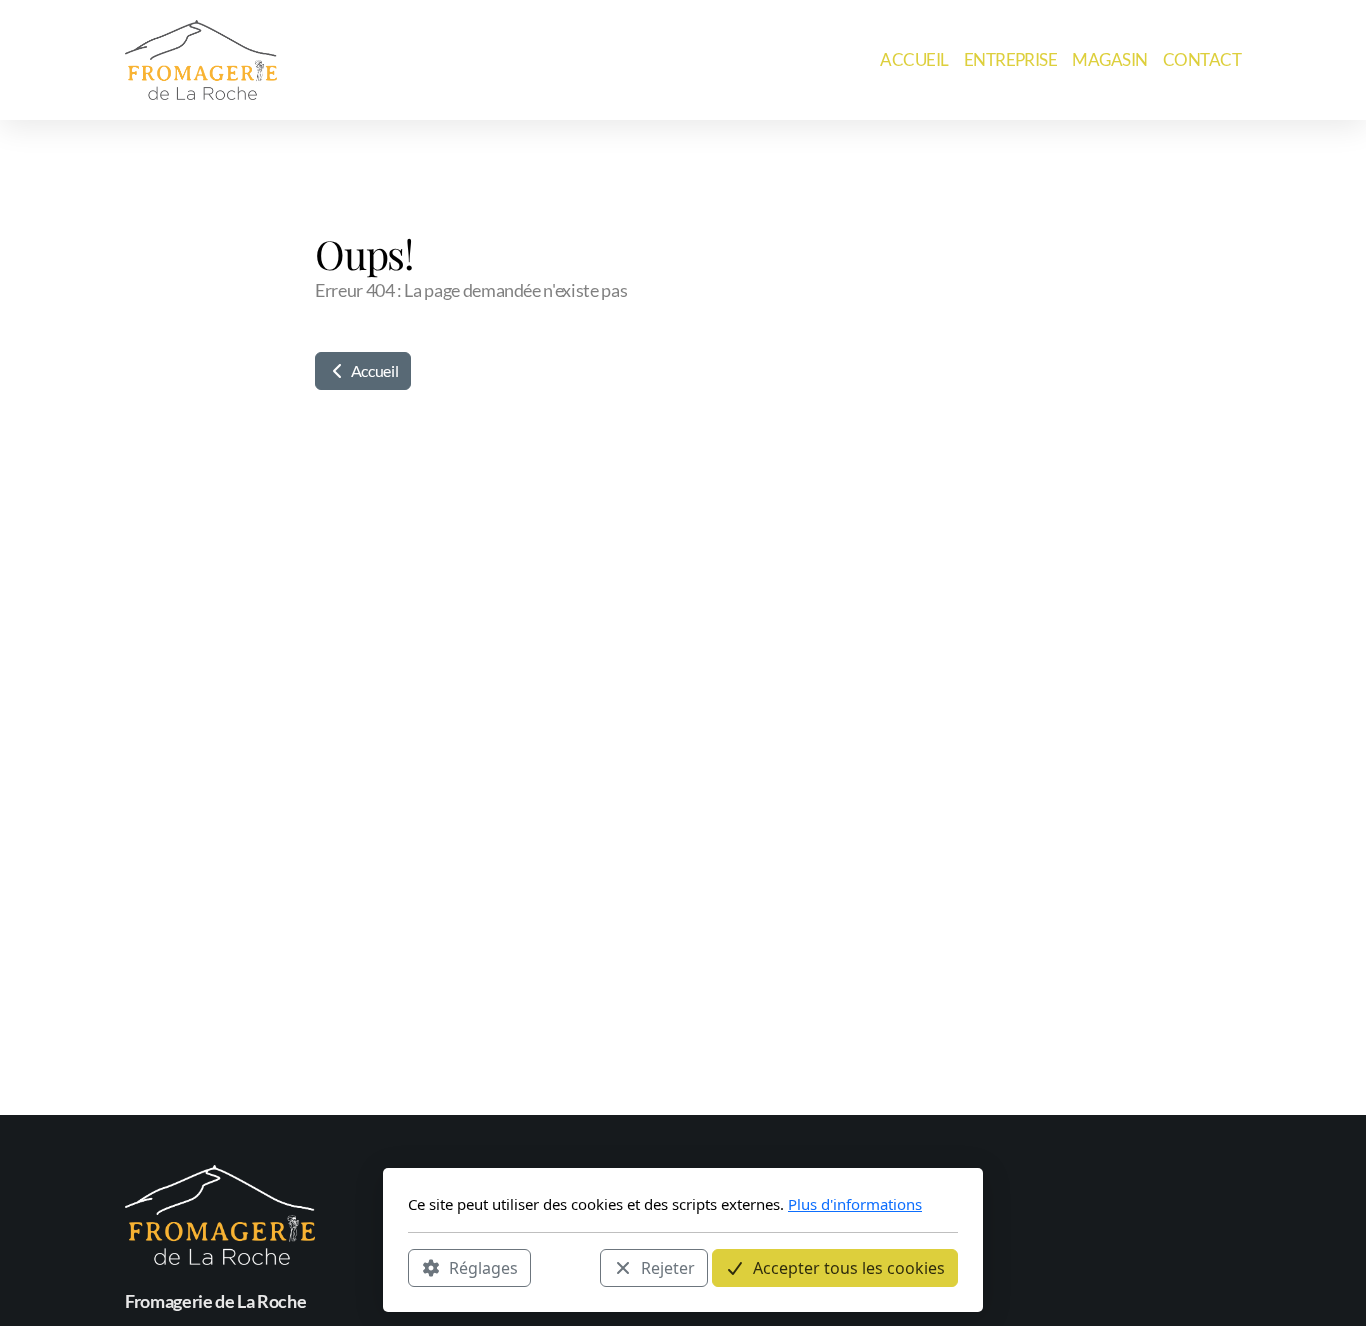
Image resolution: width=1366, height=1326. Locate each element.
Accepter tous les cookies (849, 1267)
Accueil (373, 370)
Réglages (483, 1267)
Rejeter (668, 1267)
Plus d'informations (855, 1204)
